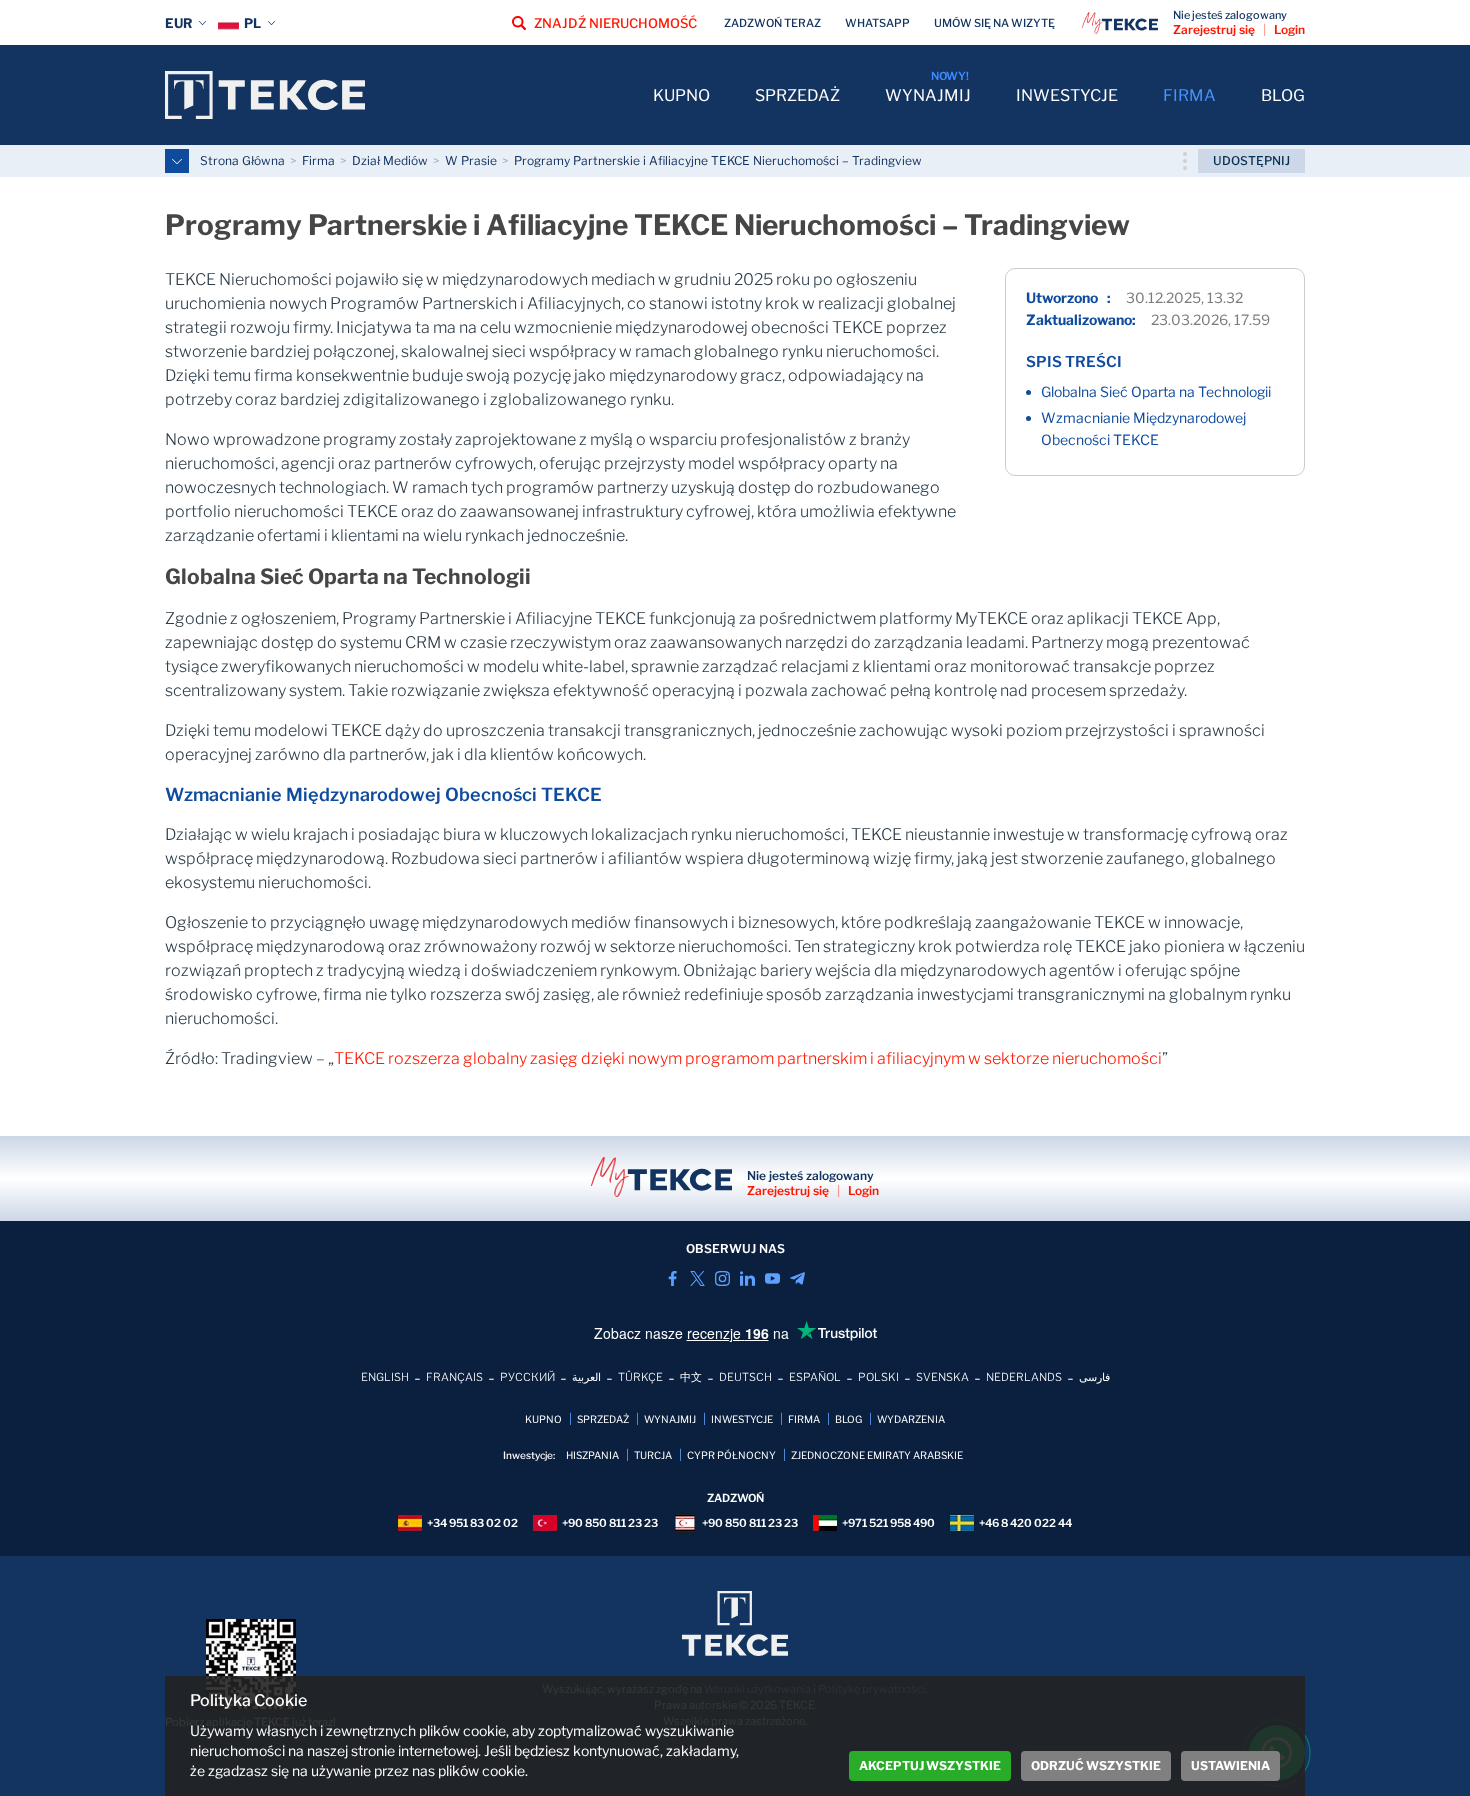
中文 (691, 1377)
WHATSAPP (877, 23)
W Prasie (471, 160)
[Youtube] (772, 1278)
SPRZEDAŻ (797, 95)
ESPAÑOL (815, 1377)
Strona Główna (242, 160)
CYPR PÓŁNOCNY (731, 1455)
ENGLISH (385, 1377)
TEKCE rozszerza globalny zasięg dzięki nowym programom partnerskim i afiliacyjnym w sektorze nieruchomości (748, 1058)
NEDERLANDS (1024, 1377)
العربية (586, 1377)
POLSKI (878, 1377)
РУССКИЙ (527, 1377)
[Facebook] (672, 1278)
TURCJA (653, 1455)
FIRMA (1189, 95)
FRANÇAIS (454, 1377)
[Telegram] (797, 1278)
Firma (318, 160)
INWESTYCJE (1067, 95)
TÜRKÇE (640, 1377)
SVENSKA (942, 1377)
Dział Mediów (390, 160)
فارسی (1094, 1377)
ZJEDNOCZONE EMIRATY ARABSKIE (877, 1455)
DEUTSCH (745, 1377)
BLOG (1283, 95)
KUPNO (681, 95)
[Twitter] (697, 1278)
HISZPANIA (592, 1455)
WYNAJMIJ (928, 95)
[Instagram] (722, 1278)
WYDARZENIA (911, 1419)
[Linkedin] (747, 1278)
